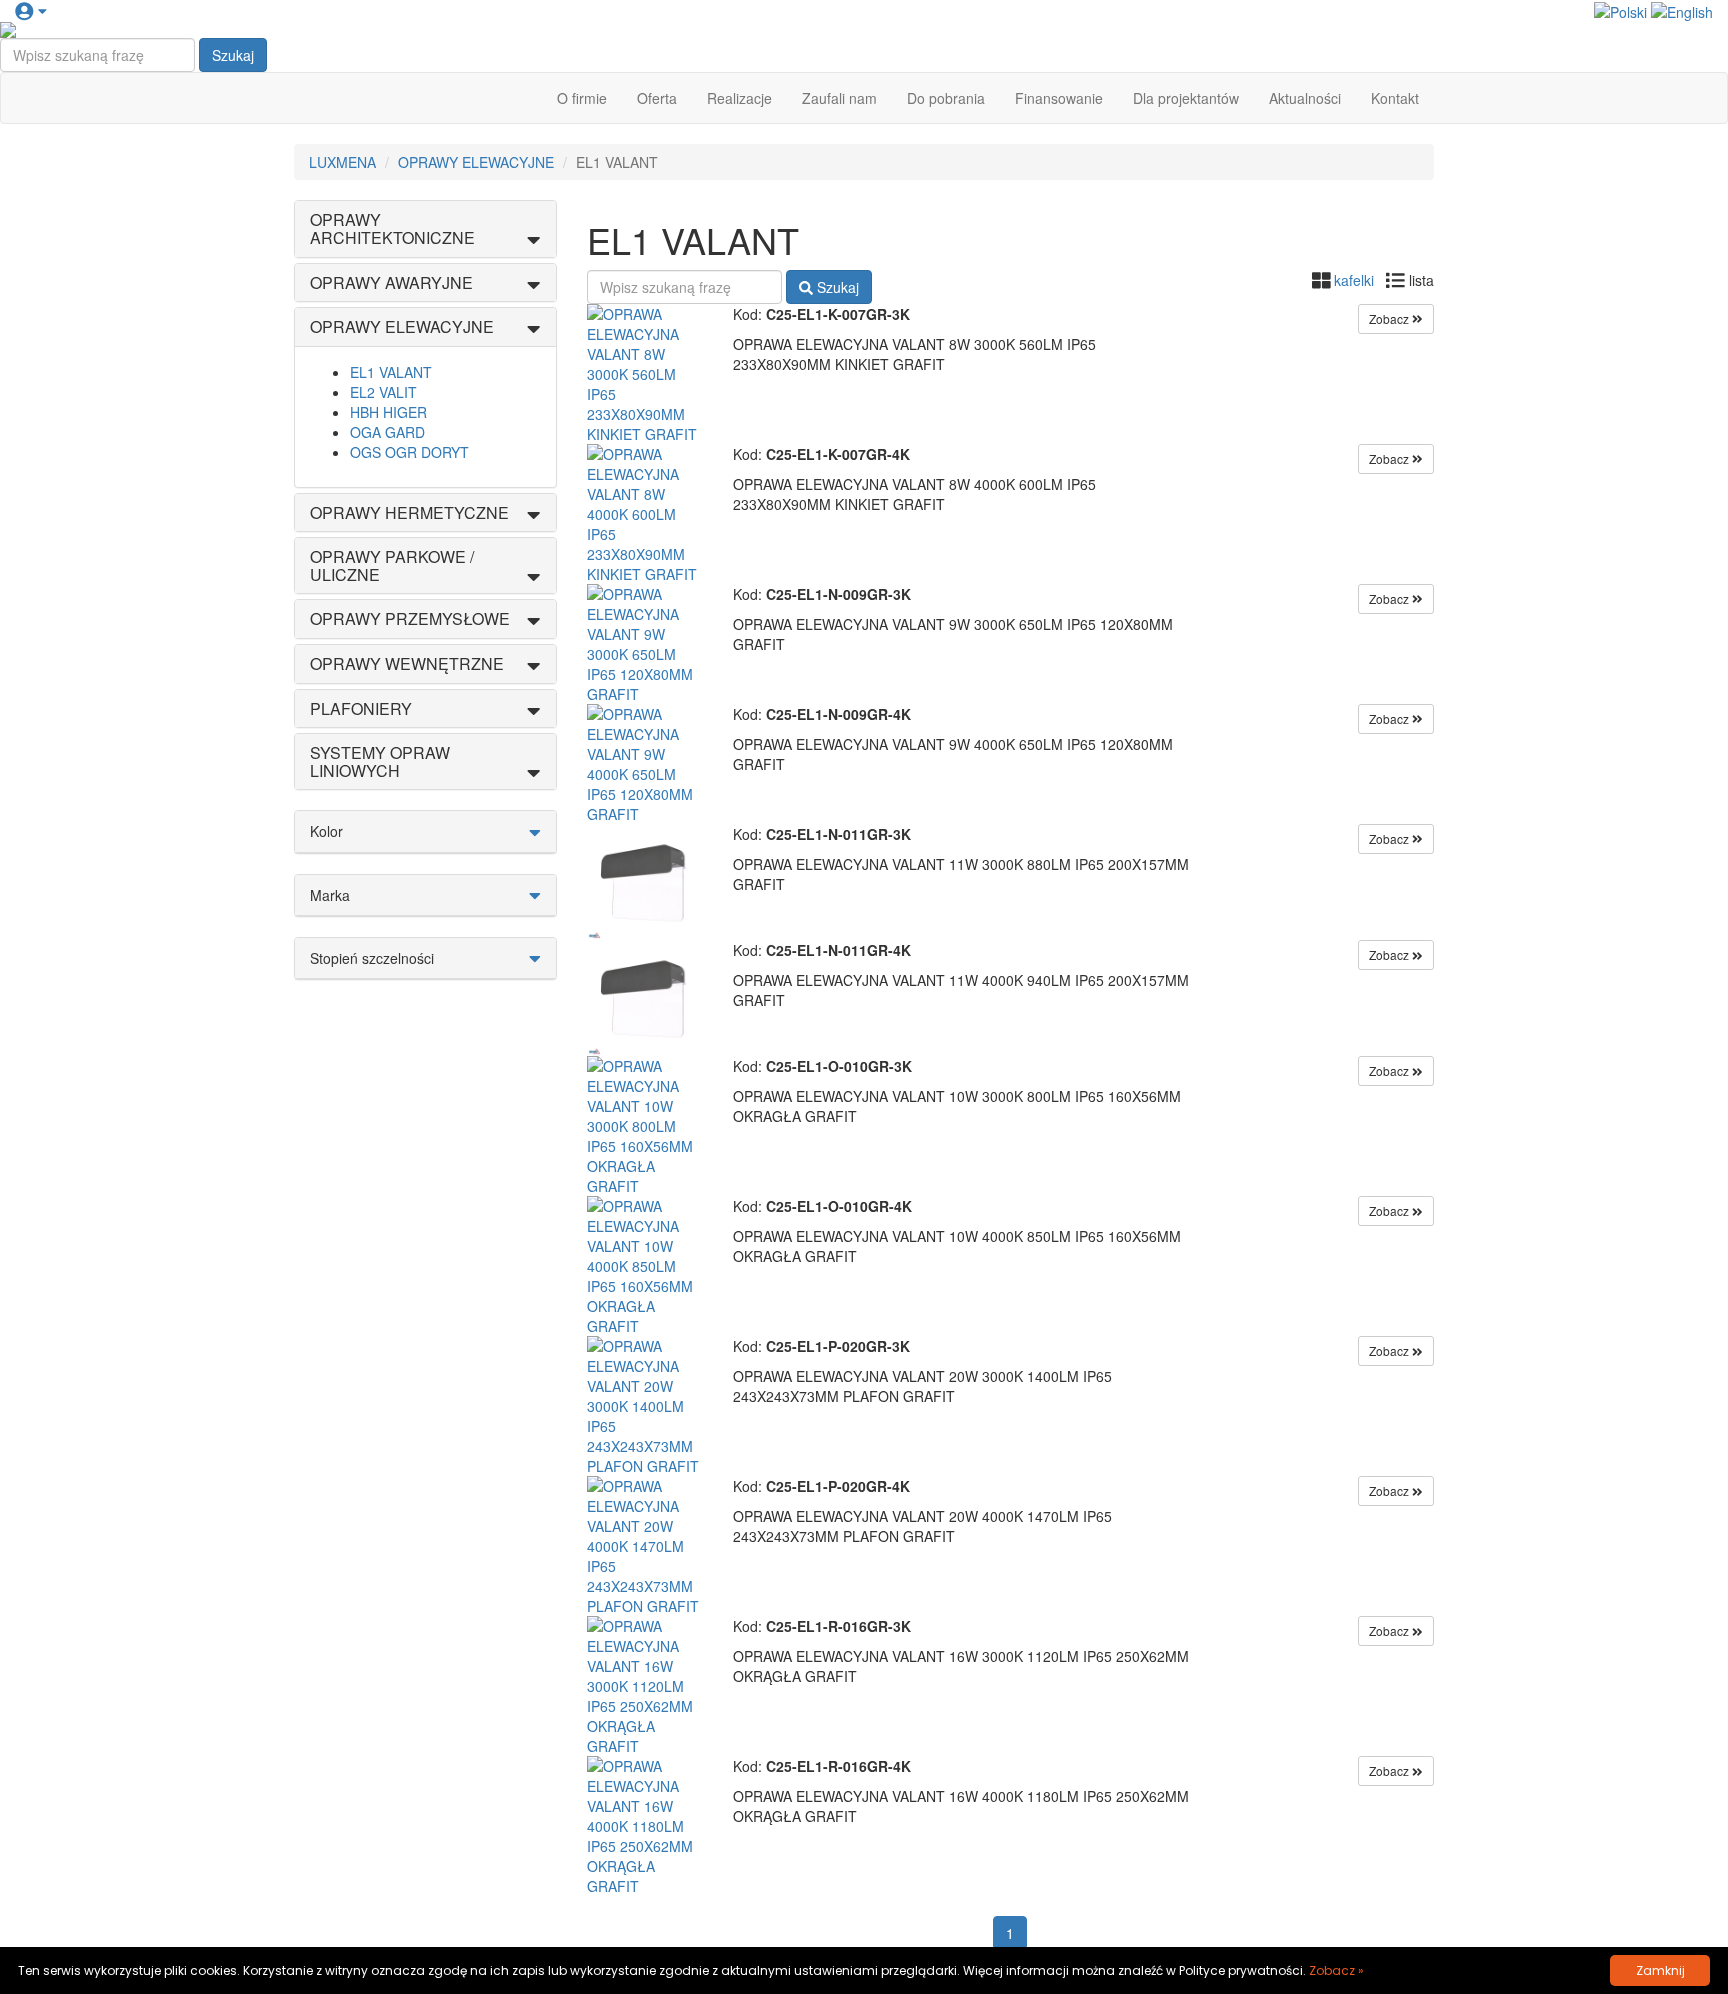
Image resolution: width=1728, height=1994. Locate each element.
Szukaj (233, 55)
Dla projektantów (1186, 98)
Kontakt (1395, 98)
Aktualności (1305, 98)
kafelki (1354, 280)
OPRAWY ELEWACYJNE (476, 162)
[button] (30, 10)
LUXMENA (342, 162)
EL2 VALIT (383, 392)
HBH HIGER (388, 412)
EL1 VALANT (391, 372)
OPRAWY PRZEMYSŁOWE (410, 618)
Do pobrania (946, 98)
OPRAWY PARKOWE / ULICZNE (392, 565)
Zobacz (1390, 318)
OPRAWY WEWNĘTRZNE (407, 663)
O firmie (582, 98)
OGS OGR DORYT (409, 452)
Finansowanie (1059, 98)
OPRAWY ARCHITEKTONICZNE (392, 228)
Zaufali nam (839, 98)
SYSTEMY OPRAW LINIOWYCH (380, 761)
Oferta (657, 98)
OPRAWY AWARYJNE (391, 282)
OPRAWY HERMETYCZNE (409, 512)
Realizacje (739, 98)
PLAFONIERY (361, 708)
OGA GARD (387, 432)
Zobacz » (1336, 1970)
